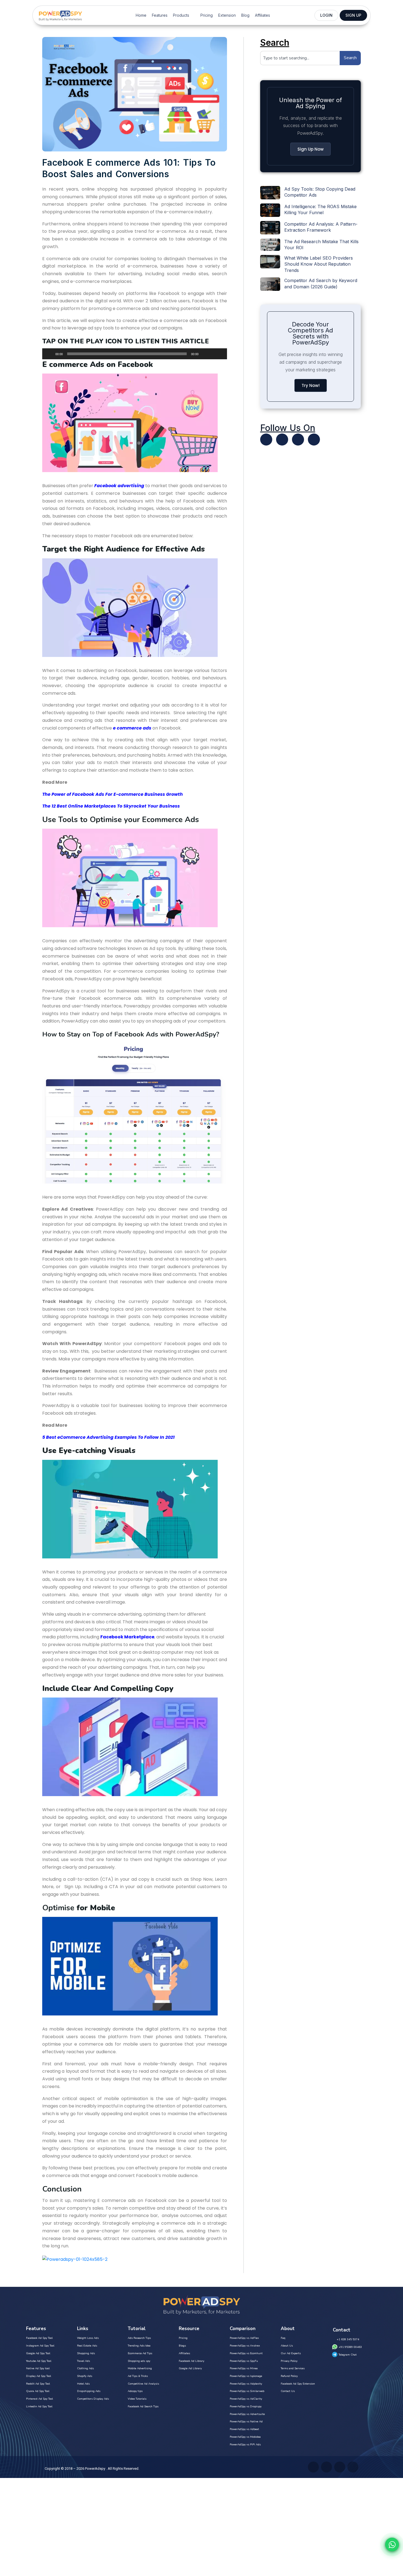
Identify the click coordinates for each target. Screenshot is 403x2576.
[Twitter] (266, 440)
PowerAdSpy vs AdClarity (246, 2399)
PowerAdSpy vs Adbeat (244, 2429)
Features (160, 15)
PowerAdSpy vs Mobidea (245, 2437)
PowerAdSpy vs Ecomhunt (246, 2353)
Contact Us (288, 2391)
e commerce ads (132, 728)
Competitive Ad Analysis (143, 2384)
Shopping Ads (86, 2353)
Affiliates (262, 15)
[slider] (217, 353)
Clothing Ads (85, 2368)
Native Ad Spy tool (38, 2368)
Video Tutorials (137, 2399)
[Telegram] (314, 440)
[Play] (49, 354)
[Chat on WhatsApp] (392, 2545)
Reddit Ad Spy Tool (38, 2384)
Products (181, 15)
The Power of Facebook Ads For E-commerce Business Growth (113, 794)
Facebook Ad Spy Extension (298, 2384)
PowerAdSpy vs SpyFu (244, 2361)
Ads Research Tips (139, 2338)
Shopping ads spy (139, 2361)
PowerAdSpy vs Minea (244, 2368)
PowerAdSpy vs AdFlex (244, 2338)
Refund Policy (289, 2376)
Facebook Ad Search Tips (143, 2406)
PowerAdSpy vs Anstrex (245, 2346)
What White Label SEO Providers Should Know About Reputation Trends (319, 264)
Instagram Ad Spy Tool (40, 2346)
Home (141, 15)
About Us (287, 2346)
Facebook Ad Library (191, 2361)
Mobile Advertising (140, 2368)
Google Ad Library (190, 2368)
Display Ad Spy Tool (39, 2376)
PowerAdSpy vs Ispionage (246, 2376)
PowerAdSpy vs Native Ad (246, 2422)
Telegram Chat (348, 2355)
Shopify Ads (85, 2376)
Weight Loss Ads (88, 2338)
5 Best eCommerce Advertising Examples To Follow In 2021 (108, 1437)
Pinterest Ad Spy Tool (39, 2399)
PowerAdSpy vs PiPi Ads (245, 2445)
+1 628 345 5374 (348, 2339)
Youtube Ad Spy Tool (39, 2361)
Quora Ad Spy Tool (38, 2391)
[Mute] (205, 354)
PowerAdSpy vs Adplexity (246, 2384)
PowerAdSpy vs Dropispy (246, 2406)
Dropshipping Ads (89, 2391)
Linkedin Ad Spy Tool (39, 2406)
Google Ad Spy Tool (38, 2353)
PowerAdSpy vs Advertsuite (247, 2414)
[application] (135, 354)
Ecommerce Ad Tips (140, 2353)
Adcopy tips (135, 2391)
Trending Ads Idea (139, 2346)
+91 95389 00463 (350, 2347)
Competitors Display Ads (93, 2399)
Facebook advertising (119, 486)
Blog (245, 15)
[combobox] (300, 58)
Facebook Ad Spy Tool (39, 2338)
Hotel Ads (83, 2384)
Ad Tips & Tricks (138, 2376)
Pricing (207, 15)
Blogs (182, 2346)
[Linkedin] (298, 440)
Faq (283, 2338)
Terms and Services (293, 2368)
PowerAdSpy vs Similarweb (247, 2391)
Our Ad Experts (291, 2353)
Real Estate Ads (87, 2346)
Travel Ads (83, 2361)
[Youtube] (282, 440)
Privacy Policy (289, 2361)
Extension (227, 15)
